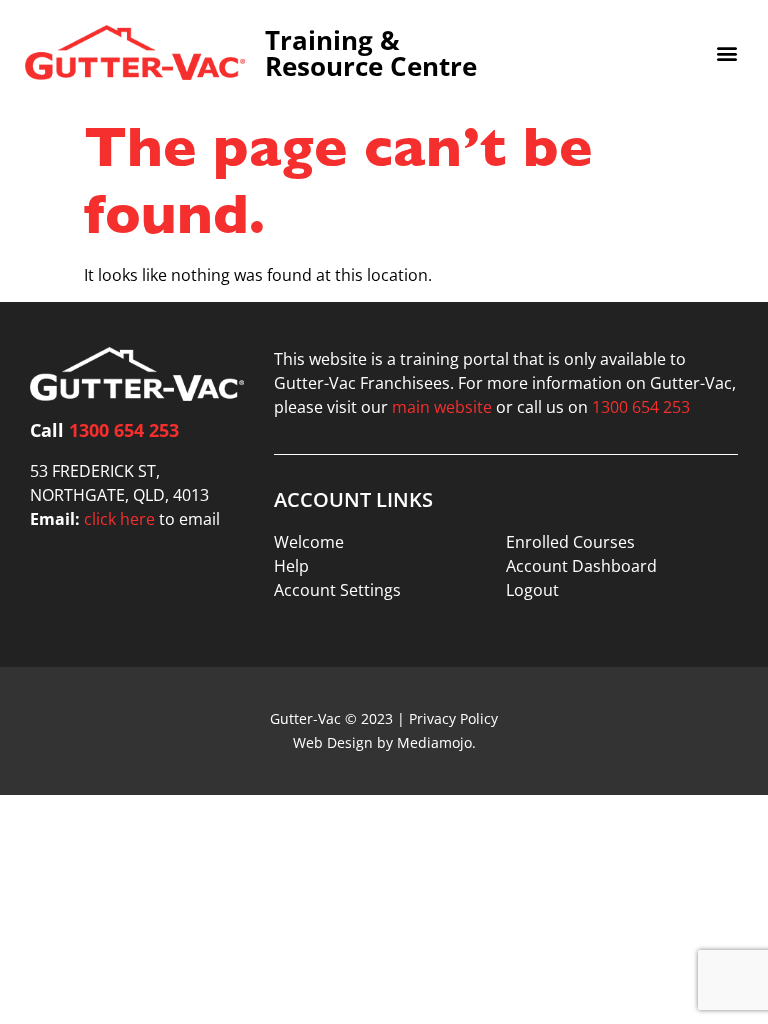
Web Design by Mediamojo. (384, 742)
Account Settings (337, 590)
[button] (726, 52)
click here (119, 519)
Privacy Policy (453, 718)
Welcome (309, 542)
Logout (532, 590)
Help (291, 566)
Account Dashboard (581, 566)
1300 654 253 (124, 430)
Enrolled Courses (570, 542)
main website (442, 407)
